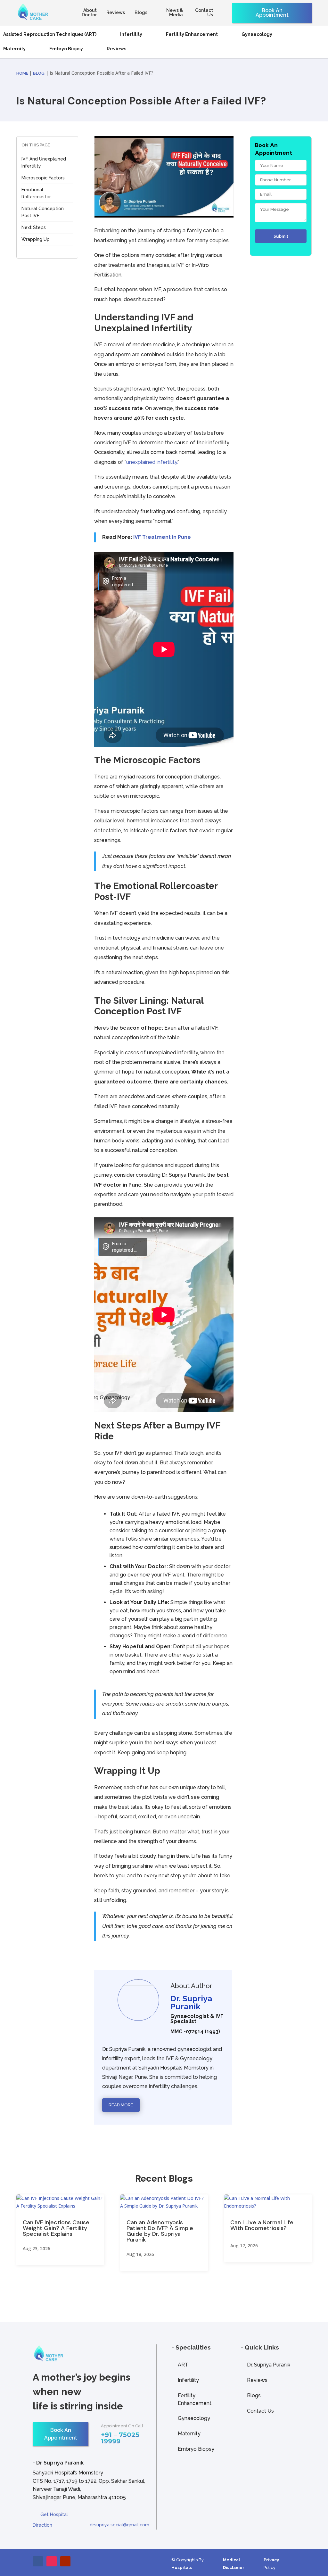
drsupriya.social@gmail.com (119, 2525)
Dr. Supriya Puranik (269, 2365)
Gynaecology (257, 34)
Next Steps (34, 227)
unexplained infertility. (152, 462)
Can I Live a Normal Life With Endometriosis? (262, 2225)
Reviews (116, 13)
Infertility (131, 34)
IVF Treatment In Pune (162, 537)
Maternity (14, 49)
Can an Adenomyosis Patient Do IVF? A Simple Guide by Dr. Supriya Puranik (160, 2231)
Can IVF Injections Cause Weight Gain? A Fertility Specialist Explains (56, 2228)
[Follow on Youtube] (65, 2561)
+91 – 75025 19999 (120, 2438)
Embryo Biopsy (66, 49)
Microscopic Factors (43, 178)
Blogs (141, 13)
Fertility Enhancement (192, 34)
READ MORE (121, 2105)
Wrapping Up (36, 239)
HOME (23, 73)
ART (183, 2365)
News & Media (175, 13)
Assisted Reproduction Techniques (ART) (50, 34)
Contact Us (204, 13)
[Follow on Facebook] (38, 2561)
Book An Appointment (272, 13)
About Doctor (89, 13)
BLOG (39, 73)
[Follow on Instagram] (52, 2561)
